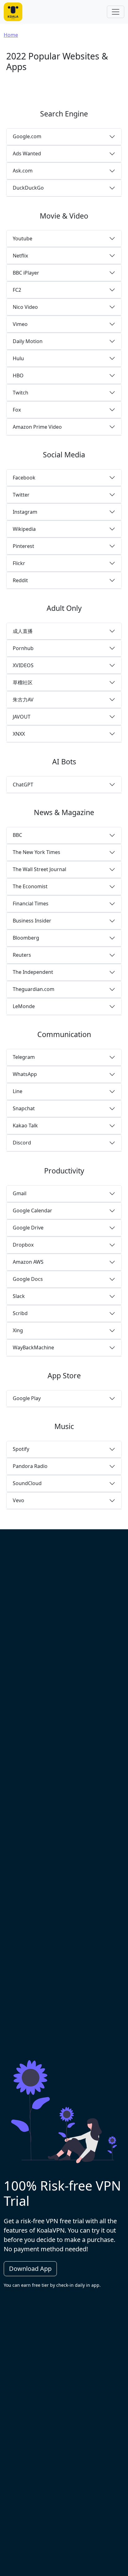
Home (11, 35)
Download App (30, 2269)
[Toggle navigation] (116, 12)
